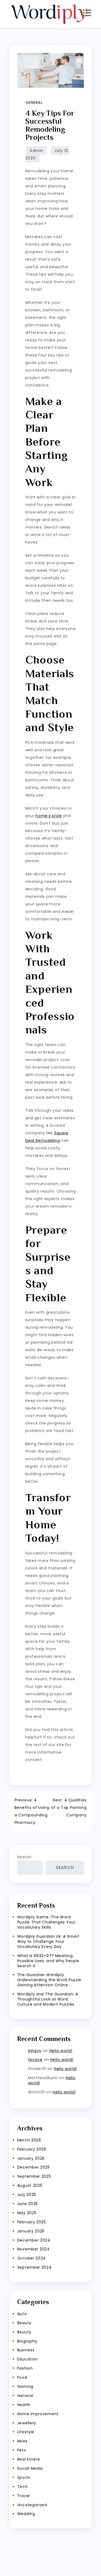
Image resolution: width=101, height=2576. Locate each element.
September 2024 (34, 2267)
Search (24, 1857)
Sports (24, 2477)
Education (27, 2359)
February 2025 (32, 2222)
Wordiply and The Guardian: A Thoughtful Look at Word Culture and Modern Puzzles (48, 1999)
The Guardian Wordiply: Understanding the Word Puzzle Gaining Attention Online (49, 1980)
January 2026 (31, 2158)
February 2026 (32, 2149)
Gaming (25, 2386)
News (22, 2441)
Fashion (25, 2368)
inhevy (35, 2051)
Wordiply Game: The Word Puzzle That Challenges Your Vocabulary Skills (46, 1922)
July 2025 (27, 2195)
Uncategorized (32, 2505)
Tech (22, 2487)
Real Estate (29, 2459)
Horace (35, 2060)
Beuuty (24, 2332)
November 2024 (34, 2249)
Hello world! (61, 2051)
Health (24, 2405)
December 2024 (34, 2240)
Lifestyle (26, 2432)
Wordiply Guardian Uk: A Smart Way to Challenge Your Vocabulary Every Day (48, 1941)
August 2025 (30, 2185)
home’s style (49, 816)
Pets (22, 2450)
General (34, 103)
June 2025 (28, 2204)
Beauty (24, 2323)
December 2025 (34, 2167)
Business (26, 2350)
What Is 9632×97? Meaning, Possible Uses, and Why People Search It (48, 1961)
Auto (22, 2314)
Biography (27, 2341)
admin (36, 151)
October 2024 (32, 2258)
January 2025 (31, 2231)
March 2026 (29, 2140)
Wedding (26, 2514)
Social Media (30, 2468)
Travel (24, 2496)
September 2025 (34, 2176)
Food (22, 2377)
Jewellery (27, 2423)
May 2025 (27, 2213)
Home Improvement (38, 2414)
